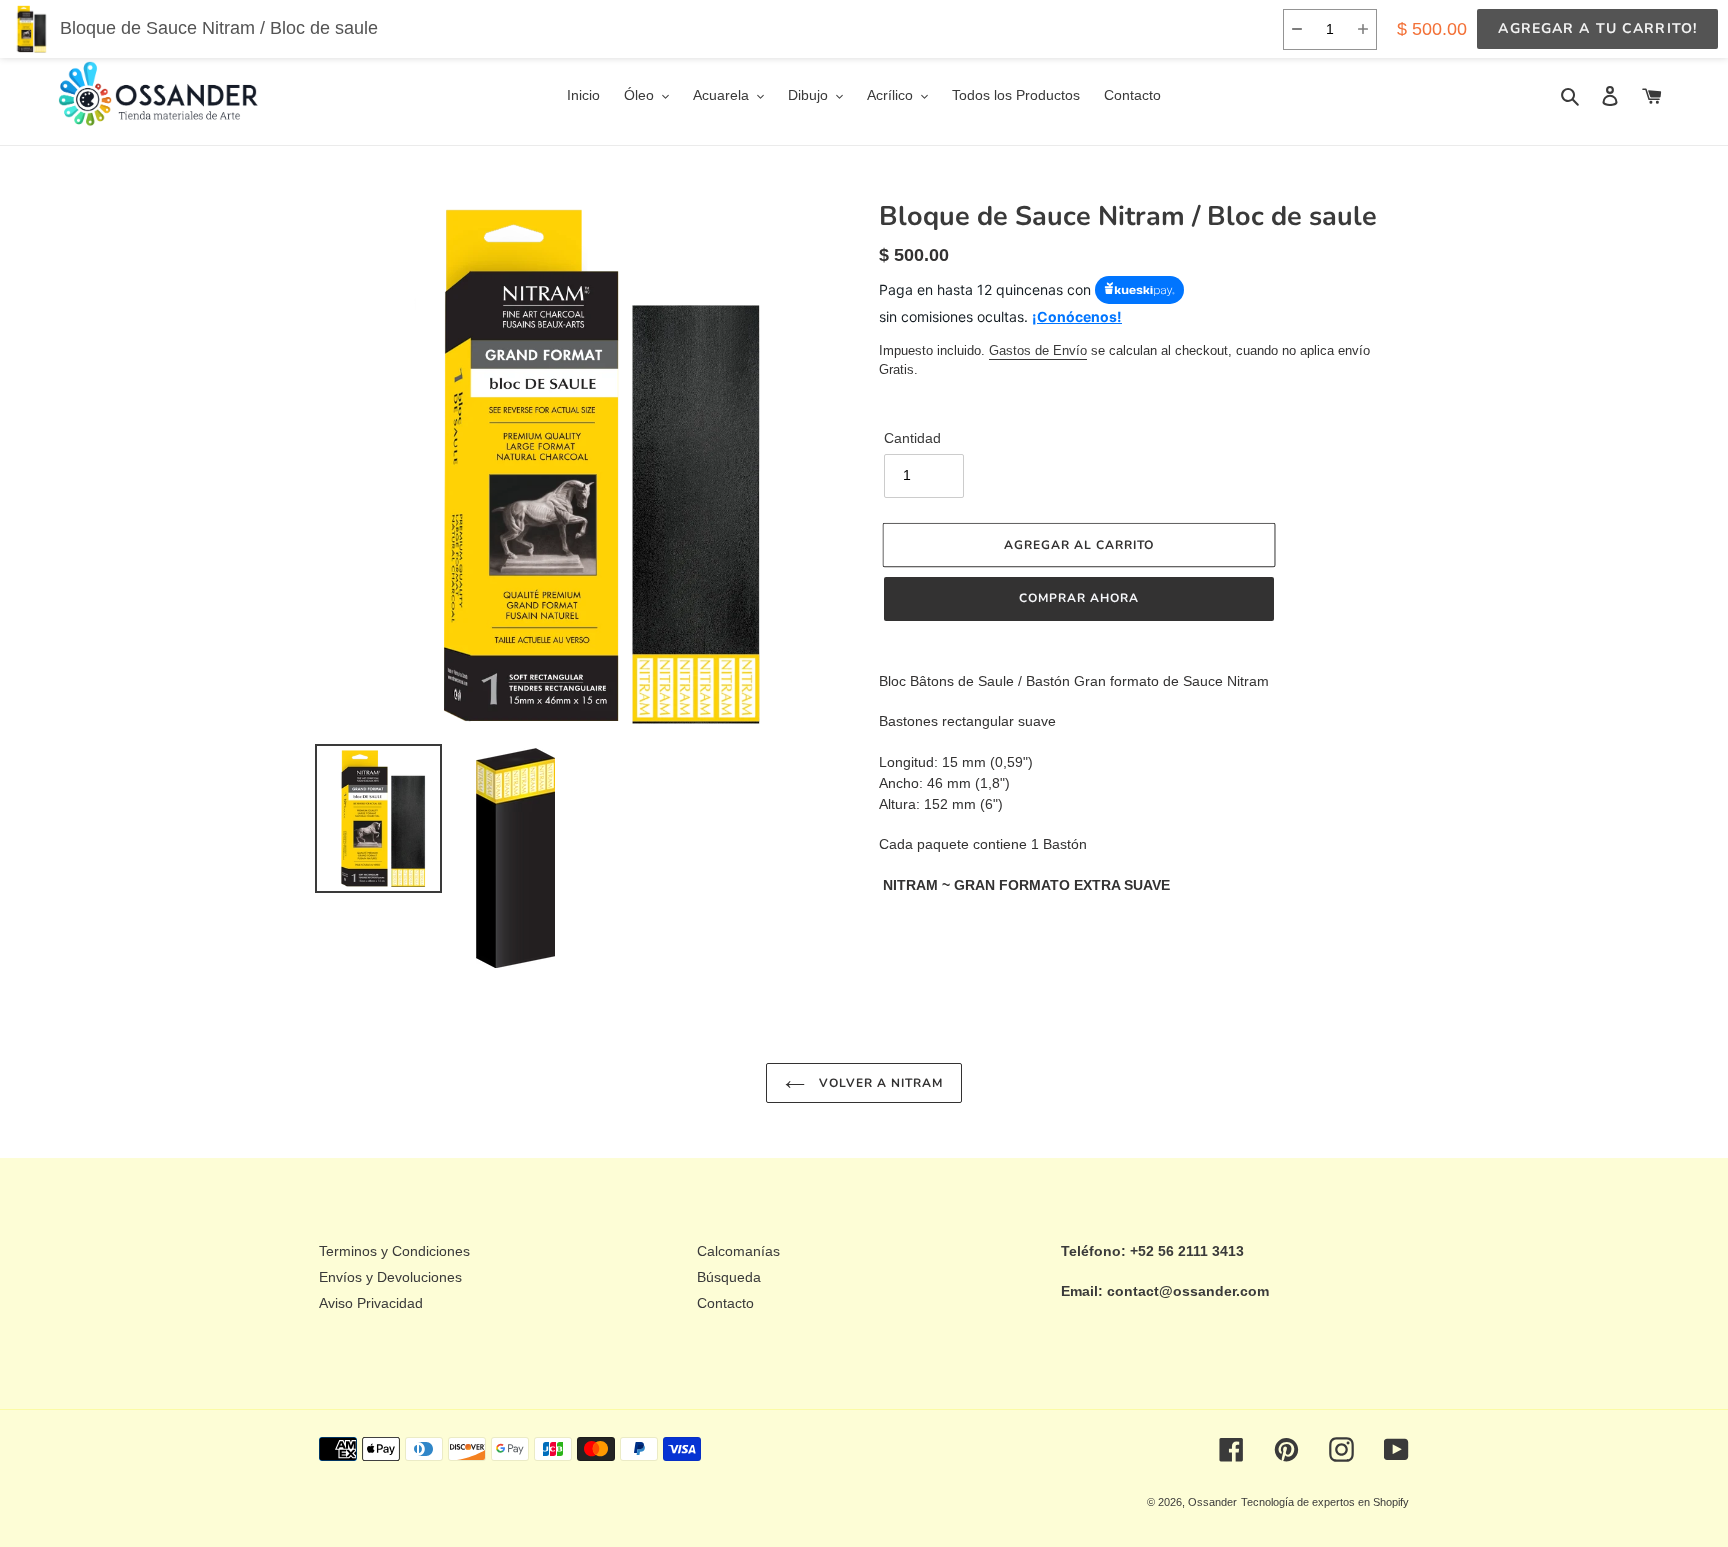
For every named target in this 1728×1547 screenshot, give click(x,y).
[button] (1296, 29)
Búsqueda (729, 1277)
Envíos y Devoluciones (390, 1277)
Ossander (1212, 1502)
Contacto (725, 1303)
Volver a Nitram (878, 1083)
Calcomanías (738, 1251)
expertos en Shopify (1360, 1502)
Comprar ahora (1078, 598)
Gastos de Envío (1038, 350)
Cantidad (912, 438)
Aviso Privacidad (371, 1303)
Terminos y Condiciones (394, 1251)
